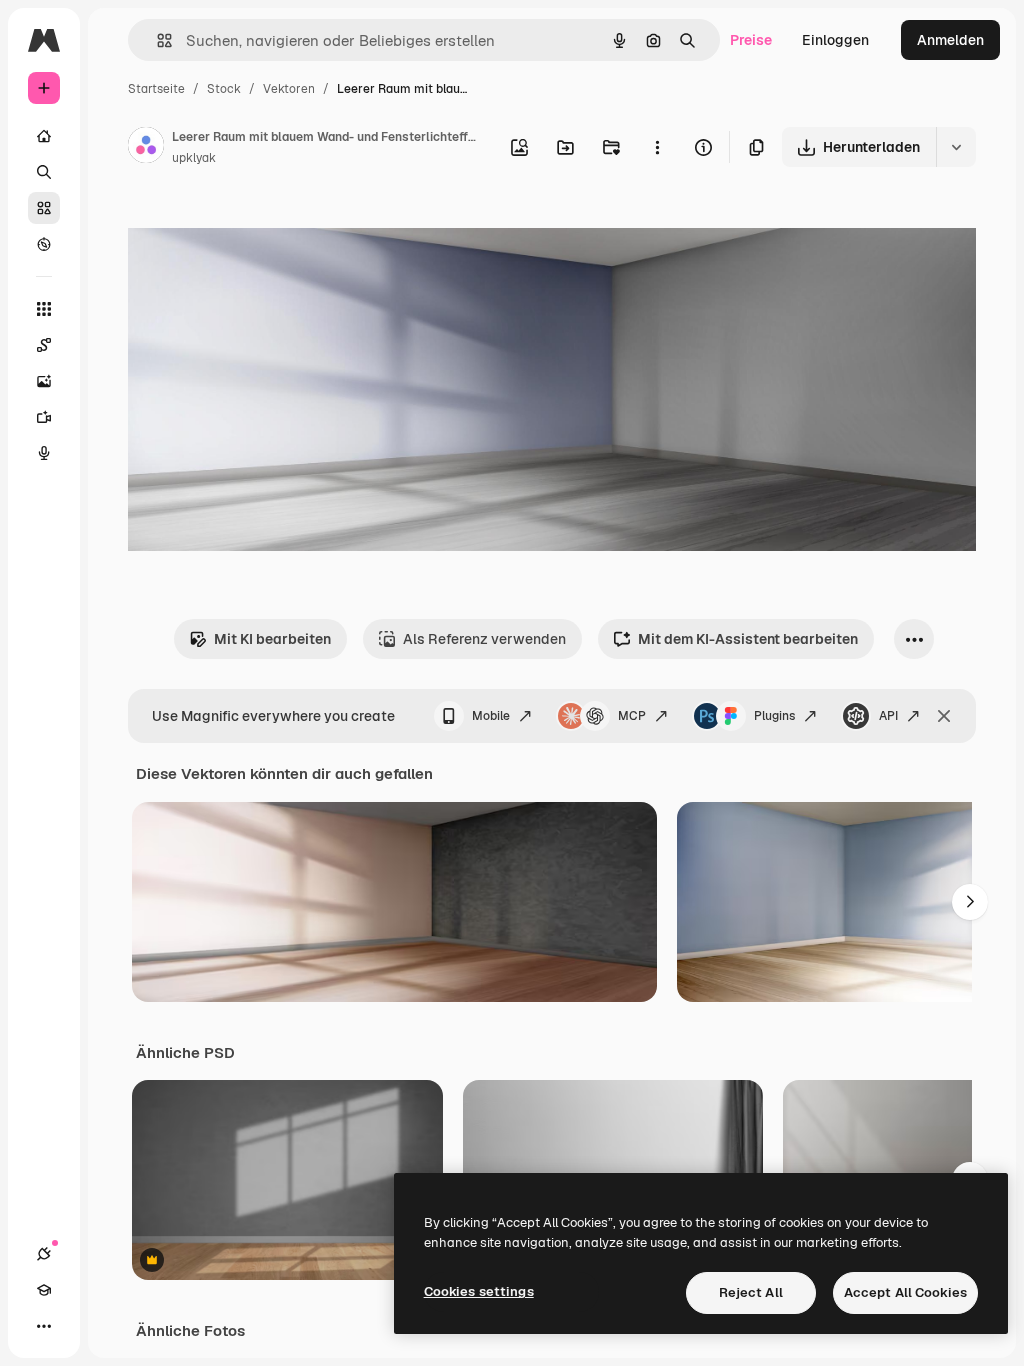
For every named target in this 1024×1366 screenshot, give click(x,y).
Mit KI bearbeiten (272, 639)
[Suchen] (44, 172)
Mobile (491, 716)
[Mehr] (44, 1326)
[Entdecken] (44, 244)
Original (256, 227)
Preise (751, 40)
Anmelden (950, 40)
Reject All (751, 1292)
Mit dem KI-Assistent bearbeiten (748, 639)
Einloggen (835, 40)
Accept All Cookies (905, 1292)
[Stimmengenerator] (44, 453)
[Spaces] (44, 345)
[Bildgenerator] (44, 381)
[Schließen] (944, 716)
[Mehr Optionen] (657, 147)
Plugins (774, 716)
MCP (632, 716)
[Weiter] (970, 902)
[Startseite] (44, 136)
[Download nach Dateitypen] (956, 147)
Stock (224, 89)
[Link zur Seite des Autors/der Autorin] (146, 148)
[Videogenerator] (44, 417)
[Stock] (44, 208)
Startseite (156, 89)
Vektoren (289, 89)
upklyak (194, 158)
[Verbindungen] (44, 1254)
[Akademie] (44, 1290)
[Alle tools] (44, 309)
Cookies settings (479, 1291)
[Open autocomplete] (156, 40)
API (888, 716)
